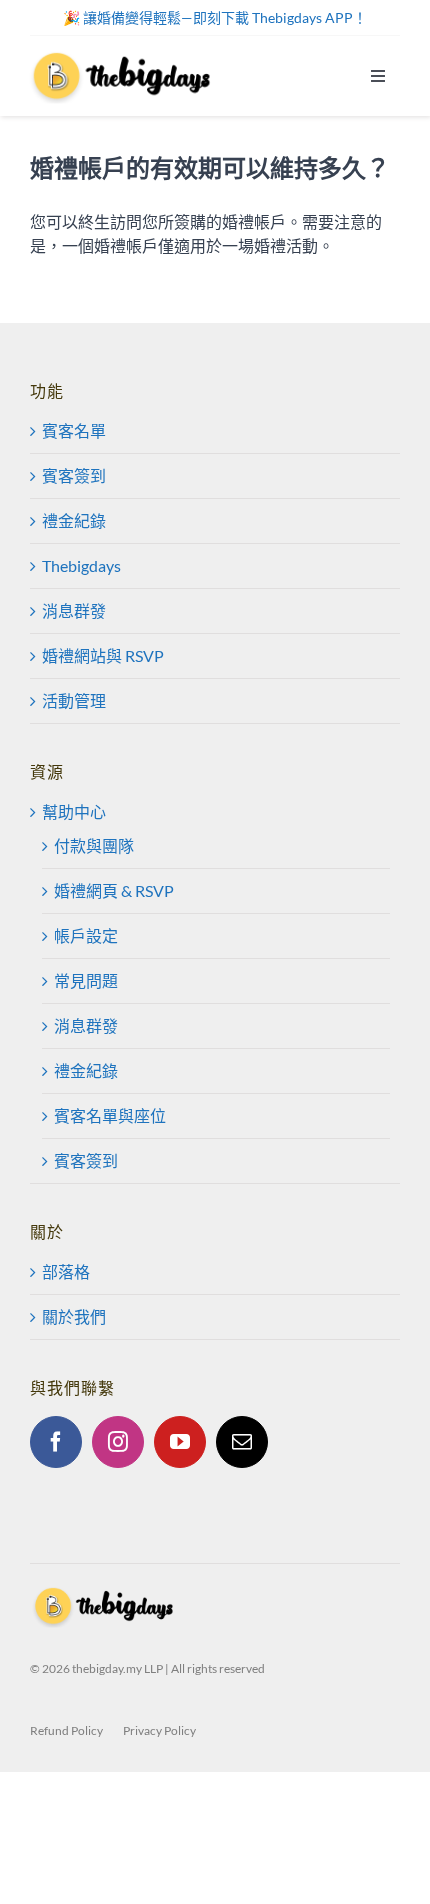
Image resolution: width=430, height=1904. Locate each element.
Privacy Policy (159, 1730)
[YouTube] (180, 1442)
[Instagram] (118, 1442)
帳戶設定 (86, 935)
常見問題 (86, 980)
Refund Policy (66, 1730)
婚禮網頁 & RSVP (114, 890)
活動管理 (74, 700)
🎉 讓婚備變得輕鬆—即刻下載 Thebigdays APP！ (215, 17)
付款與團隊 (94, 845)
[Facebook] (56, 1442)
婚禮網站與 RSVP (103, 655)
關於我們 (74, 1316)
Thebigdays (81, 565)
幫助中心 (74, 811)
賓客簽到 (74, 475)
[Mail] (242, 1442)
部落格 (66, 1271)
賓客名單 (74, 430)
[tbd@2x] (123, 55)
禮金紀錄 (74, 520)
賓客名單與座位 (110, 1115)
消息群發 (74, 610)
